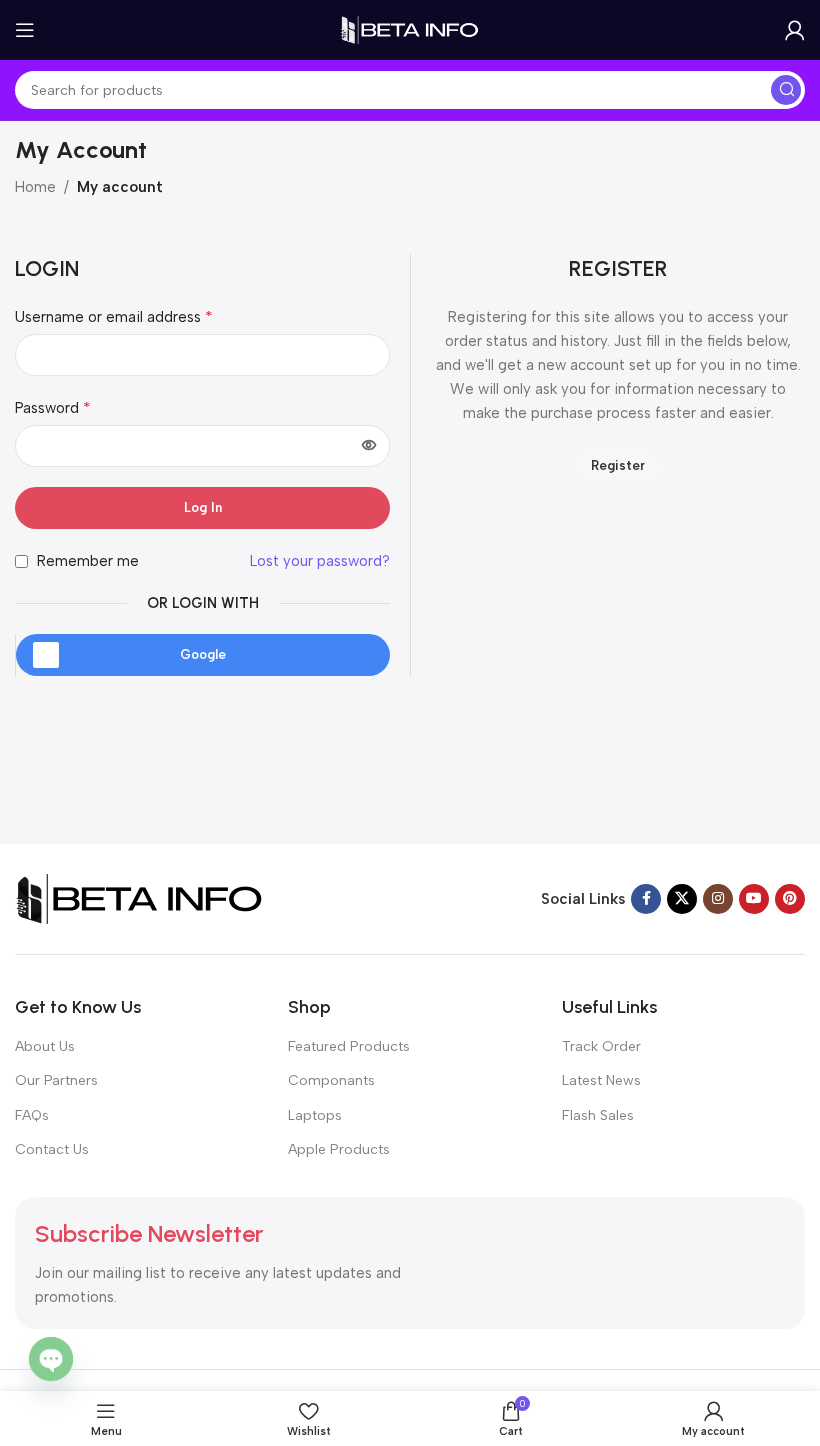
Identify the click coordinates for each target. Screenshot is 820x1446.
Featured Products (349, 1046)
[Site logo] (410, 29)
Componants (331, 1080)
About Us (45, 1046)
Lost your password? (320, 561)
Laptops (315, 1115)
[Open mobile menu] (25, 30)
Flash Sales (598, 1115)
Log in (203, 507)
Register (618, 465)
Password (53, 407)
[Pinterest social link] (790, 899)
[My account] (795, 30)
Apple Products (339, 1149)
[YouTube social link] (754, 899)
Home (35, 187)
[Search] (786, 90)
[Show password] (369, 446)
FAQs (32, 1115)
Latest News (601, 1080)
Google (203, 654)
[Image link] (140, 898)
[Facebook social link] (646, 899)
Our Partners (56, 1080)
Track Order (601, 1046)
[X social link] (682, 899)
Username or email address (114, 316)
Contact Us (52, 1149)
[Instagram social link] (718, 899)
